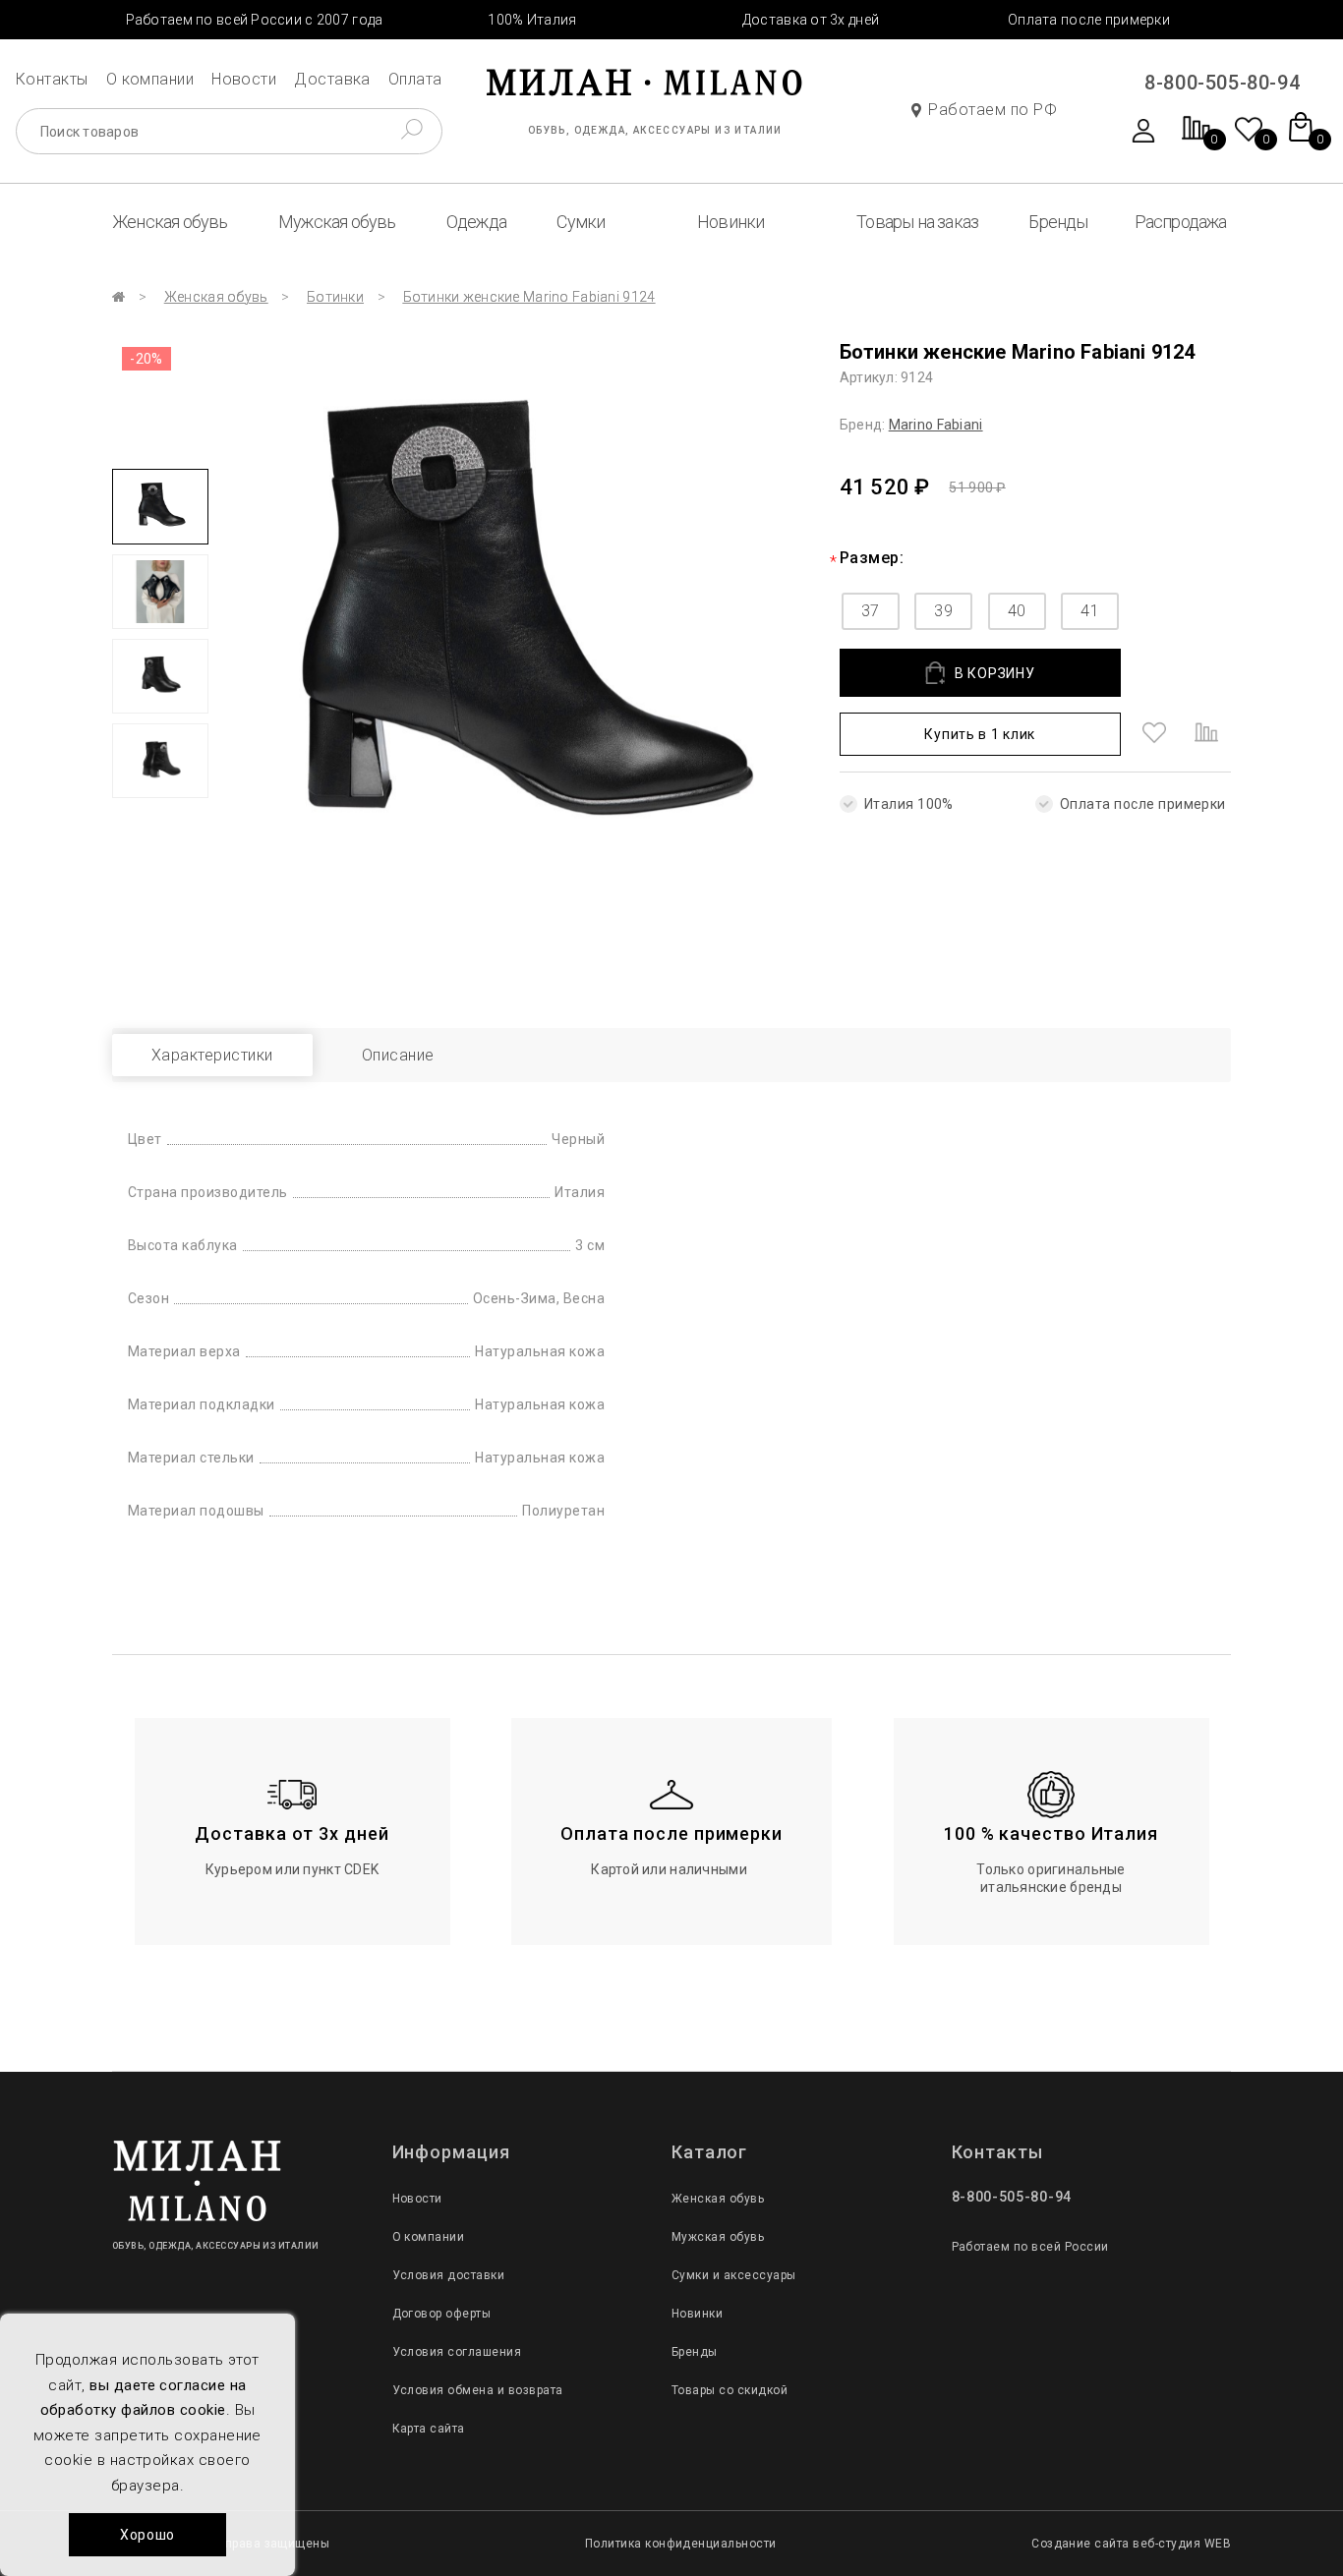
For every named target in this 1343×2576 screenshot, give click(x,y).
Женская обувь (170, 222)
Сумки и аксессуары (734, 2275)
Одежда (476, 222)
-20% (146, 359)
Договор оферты (442, 2314)
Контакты (52, 79)
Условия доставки (449, 2275)
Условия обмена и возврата (478, 2390)
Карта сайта (429, 2429)
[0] (1197, 138)
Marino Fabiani (936, 425)
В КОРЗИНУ (994, 673)
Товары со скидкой (730, 2390)
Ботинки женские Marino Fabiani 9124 (529, 297)
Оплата (415, 79)
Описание (398, 1055)
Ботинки (335, 297)
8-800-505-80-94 (1222, 83)
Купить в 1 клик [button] (980, 734)
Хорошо (147, 2535)
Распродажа (1181, 222)
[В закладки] (1154, 734)
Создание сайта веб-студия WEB (1131, 2544)
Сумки (581, 222)
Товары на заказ (917, 222)
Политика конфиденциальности (681, 2544)
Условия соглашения (457, 2352)
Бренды (1058, 222)
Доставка (332, 79)
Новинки (730, 222)
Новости (244, 79)
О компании (150, 79)
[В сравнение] (1206, 734)
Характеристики (212, 1055)
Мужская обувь (337, 222)
